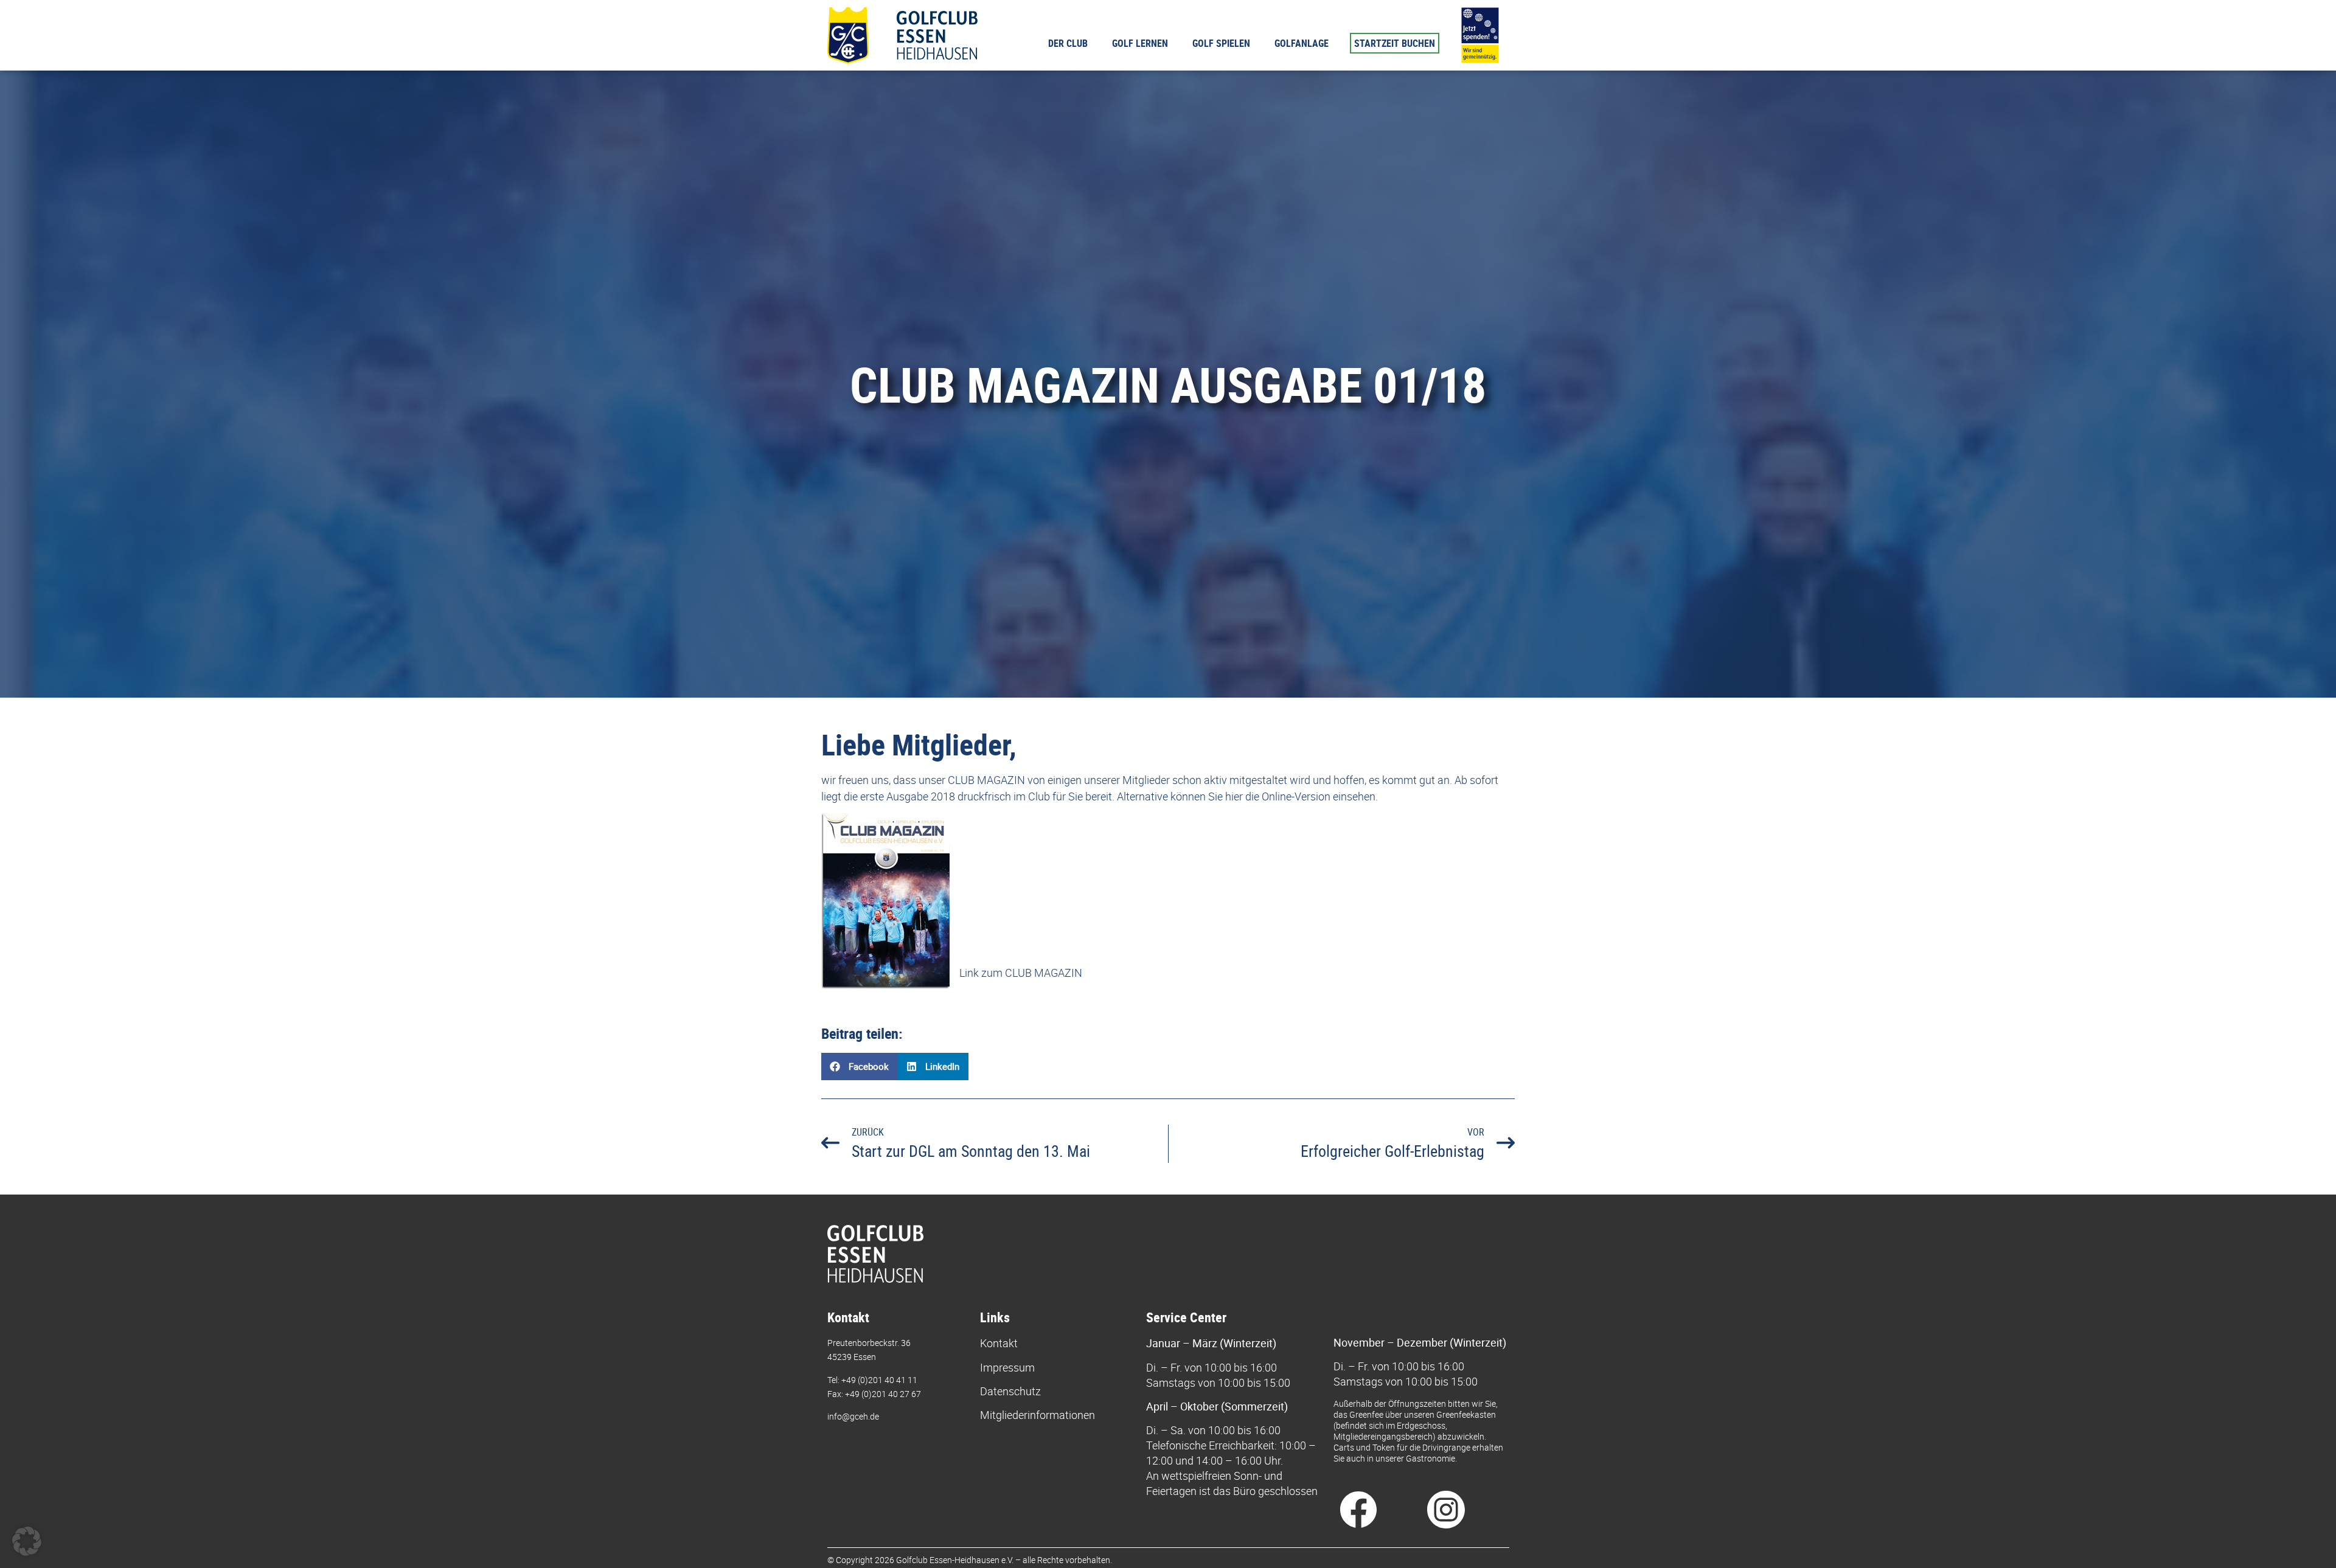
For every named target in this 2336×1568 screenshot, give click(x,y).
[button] (860, 1067)
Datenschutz (1010, 1391)
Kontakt (999, 1343)
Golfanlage (1302, 43)
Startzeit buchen (1395, 43)
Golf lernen (1140, 43)
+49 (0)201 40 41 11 (879, 1380)
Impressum (1007, 1367)
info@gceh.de (853, 1416)
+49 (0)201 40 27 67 (883, 1394)
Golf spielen (1221, 43)
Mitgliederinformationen (1038, 1415)
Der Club (1068, 43)
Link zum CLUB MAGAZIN (1021, 973)
